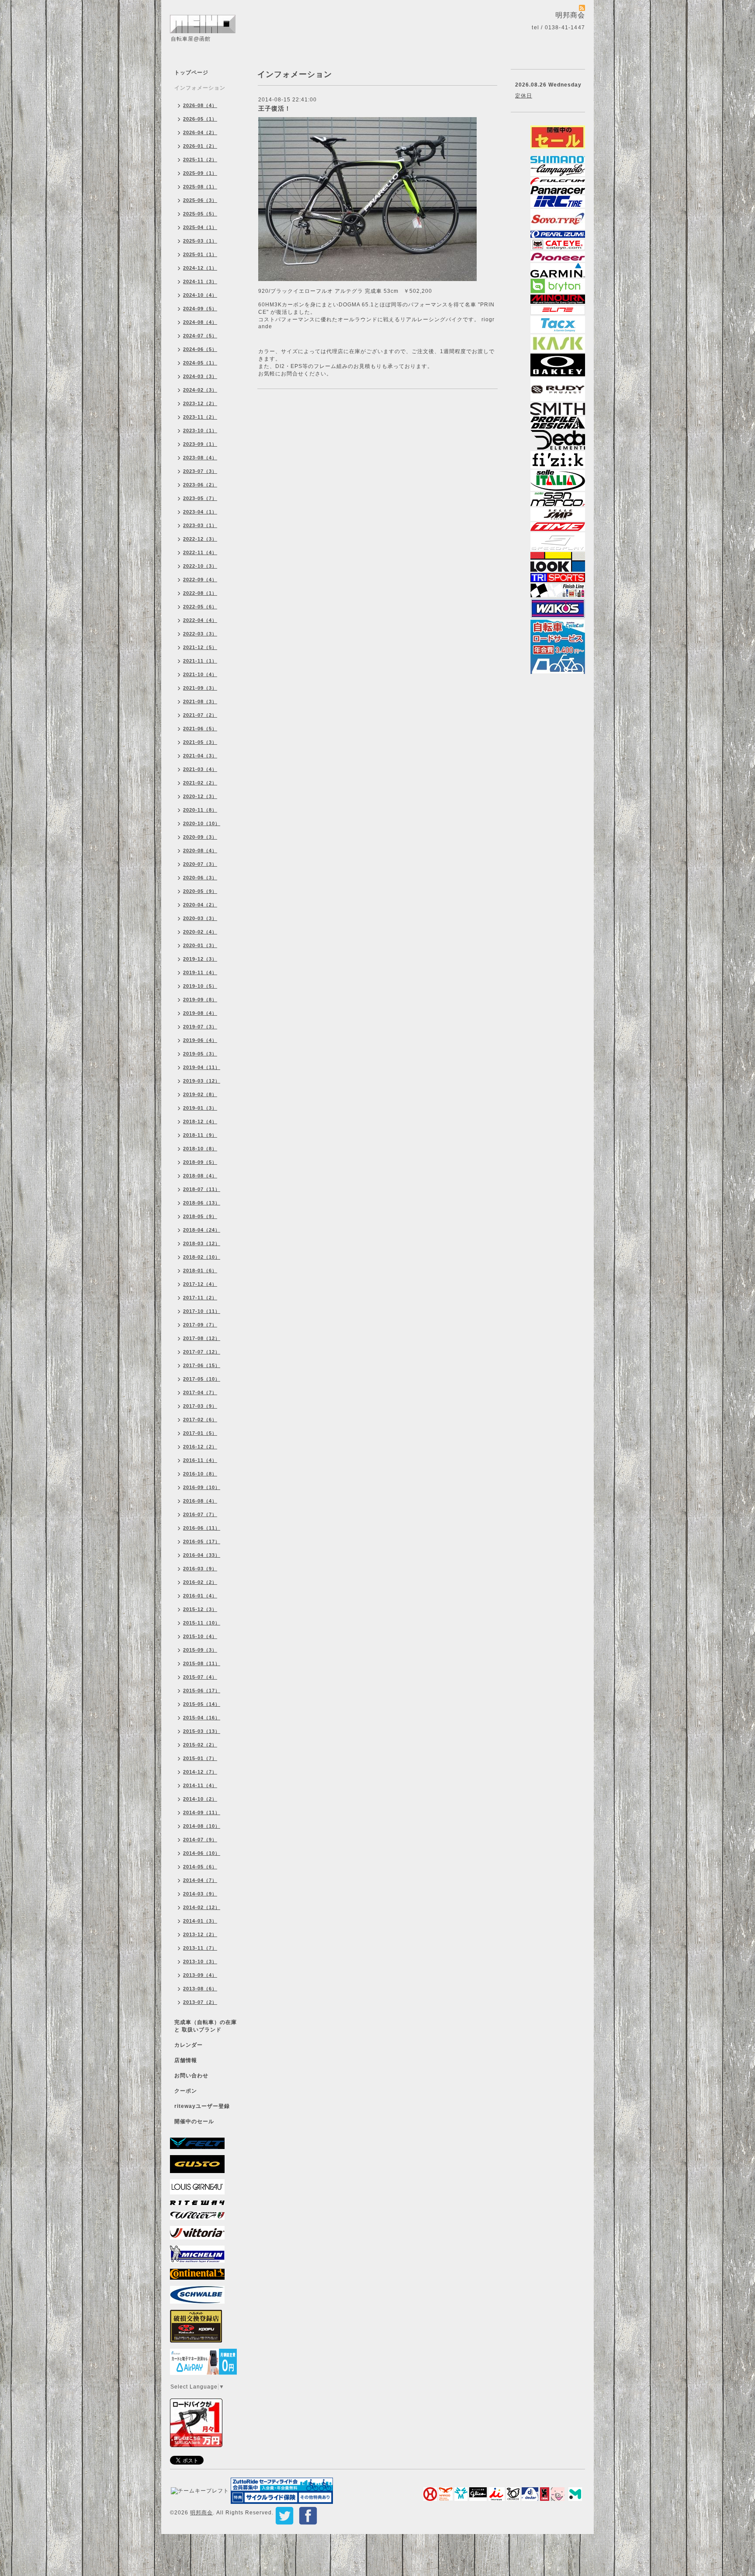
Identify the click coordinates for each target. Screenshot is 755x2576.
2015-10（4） (200, 1636)
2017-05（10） (202, 1379)
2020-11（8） (200, 810)
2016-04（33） (202, 1555)
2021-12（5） (200, 647)
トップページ (191, 73)
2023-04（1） (200, 512)
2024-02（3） (200, 390)
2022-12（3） (200, 539)
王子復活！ (275, 108)
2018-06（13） (202, 1203)
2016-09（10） (202, 1487)
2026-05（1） (200, 119)
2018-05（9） (200, 1216)
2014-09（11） (202, 1812)
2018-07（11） (202, 1189)
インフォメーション (200, 88)
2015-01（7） (200, 1758)
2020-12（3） (200, 796)
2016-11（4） (200, 1460)
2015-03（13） (202, 1731)
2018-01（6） (200, 1271)
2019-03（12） (202, 1081)
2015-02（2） (200, 1745)
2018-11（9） (200, 1135)
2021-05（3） (200, 742)
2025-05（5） (200, 214)
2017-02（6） (200, 1420)
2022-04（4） (200, 620)
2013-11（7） (200, 1948)
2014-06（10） (202, 1853)
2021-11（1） (200, 661)
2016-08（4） (200, 1501)
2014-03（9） (200, 1894)
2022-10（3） (200, 566)
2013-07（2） (200, 2002)
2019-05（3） (200, 1054)
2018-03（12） (202, 1243)
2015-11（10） (202, 1623)
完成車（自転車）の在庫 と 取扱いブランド (206, 2026)
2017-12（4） (200, 1284)
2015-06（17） (202, 1691)
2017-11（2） (200, 1298)
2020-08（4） (200, 851)
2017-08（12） (202, 1338)
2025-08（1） (200, 187)
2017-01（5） (200, 1433)
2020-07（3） (200, 864)
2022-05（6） (200, 607)
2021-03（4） (200, 769)
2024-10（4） (200, 295)
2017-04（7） (200, 1392)
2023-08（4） (200, 458)
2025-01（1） (200, 254)
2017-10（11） (202, 1311)
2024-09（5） (200, 309)
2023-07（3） (200, 471)
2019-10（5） (200, 986)
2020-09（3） (200, 837)
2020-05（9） (200, 891)
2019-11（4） (200, 972)
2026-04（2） (200, 132)
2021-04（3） (200, 756)
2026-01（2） (200, 146)
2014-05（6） (200, 1867)
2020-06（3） (200, 878)
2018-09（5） (200, 1162)
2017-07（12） (202, 1352)
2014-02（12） (202, 1907)
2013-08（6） (200, 1989)
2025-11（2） (200, 160)
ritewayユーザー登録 (202, 2106)
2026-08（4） (200, 105)
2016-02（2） (200, 1582)
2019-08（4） (200, 1013)
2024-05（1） (200, 363)
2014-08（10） (202, 1826)
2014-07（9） (200, 1840)
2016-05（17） (202, 1541)
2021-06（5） (200, 729)
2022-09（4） (200, 580)
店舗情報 (186, 2060)
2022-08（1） (200, 593)
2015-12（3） (200, 1609)
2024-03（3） (200, 376)
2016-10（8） (200, 1474)
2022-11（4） (200, 552)
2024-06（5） (200, 349)
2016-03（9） (200, 1569)
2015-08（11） (202, 1663)
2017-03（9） (200, 1406)
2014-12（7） (200, 1772)
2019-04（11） (202, 1067)
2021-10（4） (200, 674)
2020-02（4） (200, 932)
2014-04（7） (200, 1880)
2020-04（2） (200, 905)
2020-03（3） (200, 918)
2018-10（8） (200, 1149)
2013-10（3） (200, 1962)
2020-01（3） (200, 945)
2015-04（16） (202, 1718)
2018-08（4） (200, 1176)
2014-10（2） (200, 1799)
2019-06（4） (200, 1040)
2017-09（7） (200, 1325)
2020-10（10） (202, 823)
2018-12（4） (200, 1121)
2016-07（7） (200, 1514)
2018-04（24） (202, 1230)
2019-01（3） (200, 1108)
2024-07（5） (200, 336)
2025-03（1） (200, 241)
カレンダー (189, 2045)
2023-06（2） (200, 485)
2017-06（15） (202, 1365)
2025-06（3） (200, 200)
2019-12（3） (200, 959)
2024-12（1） (200, 268)
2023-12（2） (200, 403)
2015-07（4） (200, 1677)
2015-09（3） (200, 1650)
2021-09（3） (200, 688)
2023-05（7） (200, 498)
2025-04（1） (200, 227)
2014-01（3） (200, 1921)
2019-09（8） (200, 1000)
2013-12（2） (200, 1934)
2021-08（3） (200, 701)
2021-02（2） (200, 783)
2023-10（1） (200, 430)
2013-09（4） (200, 1975)
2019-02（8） (200, 1094)
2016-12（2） (200, 1447)
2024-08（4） (200, 322)
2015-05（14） (202, 1704)
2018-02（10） (202, 1257)
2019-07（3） (200, 1027)
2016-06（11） (202, 1528)
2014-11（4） (200, 1785)
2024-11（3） (200, 281)
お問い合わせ (191, 2076)
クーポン (186, 2091)
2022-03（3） (200, 634)
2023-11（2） (200, 417)
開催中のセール (194, 2121)
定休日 (524, 96)
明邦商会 (201, 2513)
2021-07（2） (200, 715)
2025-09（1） (200, 173)
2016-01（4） (200, 1596)
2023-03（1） (200, 525)
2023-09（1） (200, 444)
